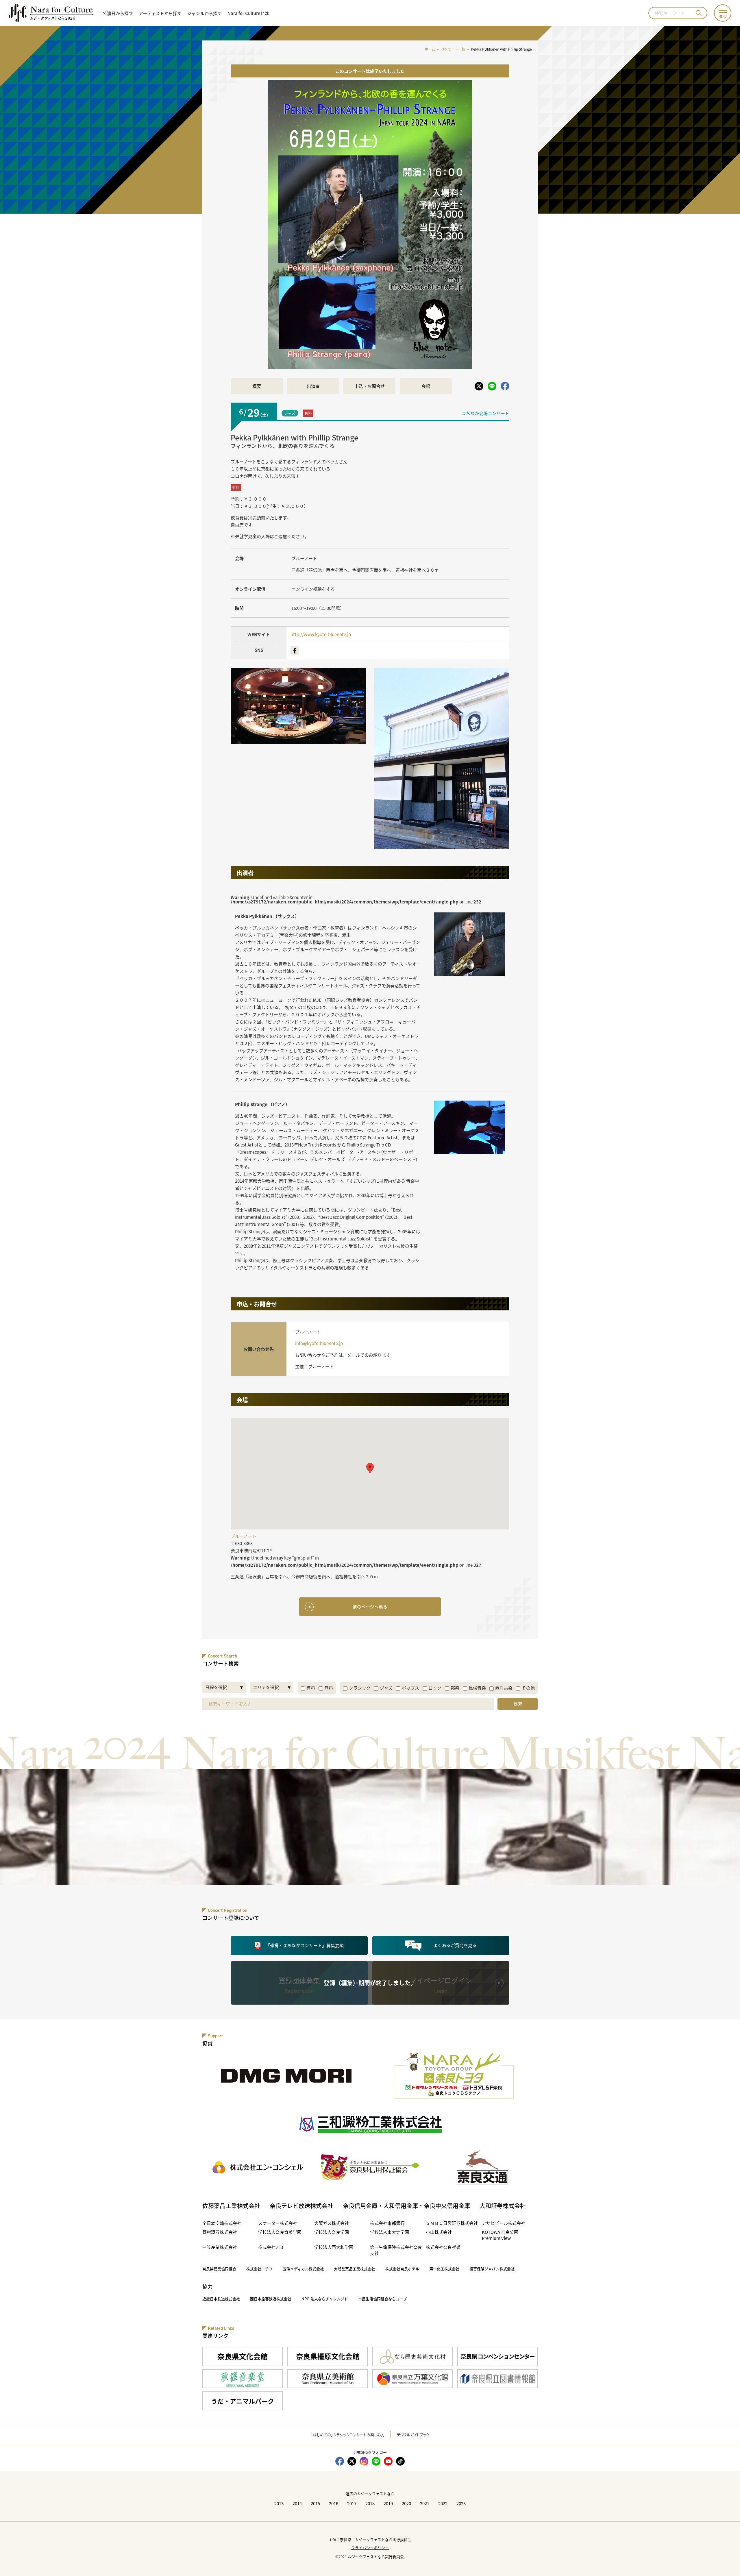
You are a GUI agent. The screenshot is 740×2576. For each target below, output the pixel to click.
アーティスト (160, 13)
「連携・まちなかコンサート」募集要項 (305, 1945)
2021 (425, 2503)
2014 (297, 2503)
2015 (315, 2503)
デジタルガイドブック (413, 2435)
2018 (370, 2503)
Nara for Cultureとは (248, 13)
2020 (406, 2503)
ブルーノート (304, 558)
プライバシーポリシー (370, 2548)
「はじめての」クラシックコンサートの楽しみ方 (348, 2435)
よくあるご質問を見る (455, 1945)
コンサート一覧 (453, 49)
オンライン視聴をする (313, 589)
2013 (279, 2503)
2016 (334, 2503)
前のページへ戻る (370, 1606)
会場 (426, 386)
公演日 (118, 13)
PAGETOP (723, 2559)
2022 (443, 2503)
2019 (388, 2503)
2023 (461, 2503)
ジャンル (205, 13)
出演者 (313, 386)
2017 (352, 2503)
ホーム (430, 49)
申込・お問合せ (370, 386)
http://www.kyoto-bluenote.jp (321, 634)
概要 (257, 386)
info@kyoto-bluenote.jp (319, 1343)
